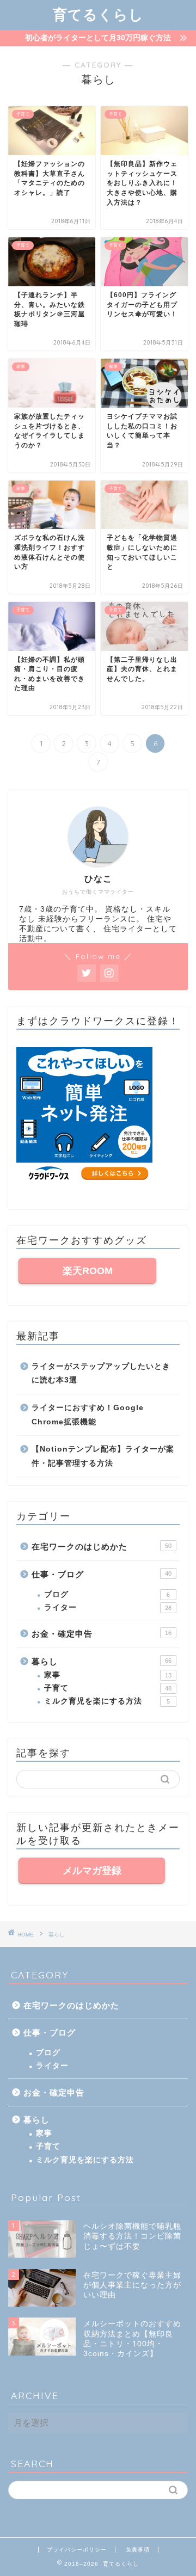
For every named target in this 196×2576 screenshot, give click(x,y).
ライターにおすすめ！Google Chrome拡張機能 (88, 1415)
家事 (108, 1675)
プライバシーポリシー (77, 2550)
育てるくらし (98, 14)
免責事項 (138, 2550)
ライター (108, 1607)
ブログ (107, 1594)
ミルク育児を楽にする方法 (107, 1701)
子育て (108, 1688)
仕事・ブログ (102, 1574)
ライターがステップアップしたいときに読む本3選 (101, 1373)
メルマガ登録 (92, 1871)
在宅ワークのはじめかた (102, 1547)
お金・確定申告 (102, 1634)
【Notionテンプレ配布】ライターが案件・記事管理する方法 (103, 1456)
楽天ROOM (88, 1271)
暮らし (102, 1661)
